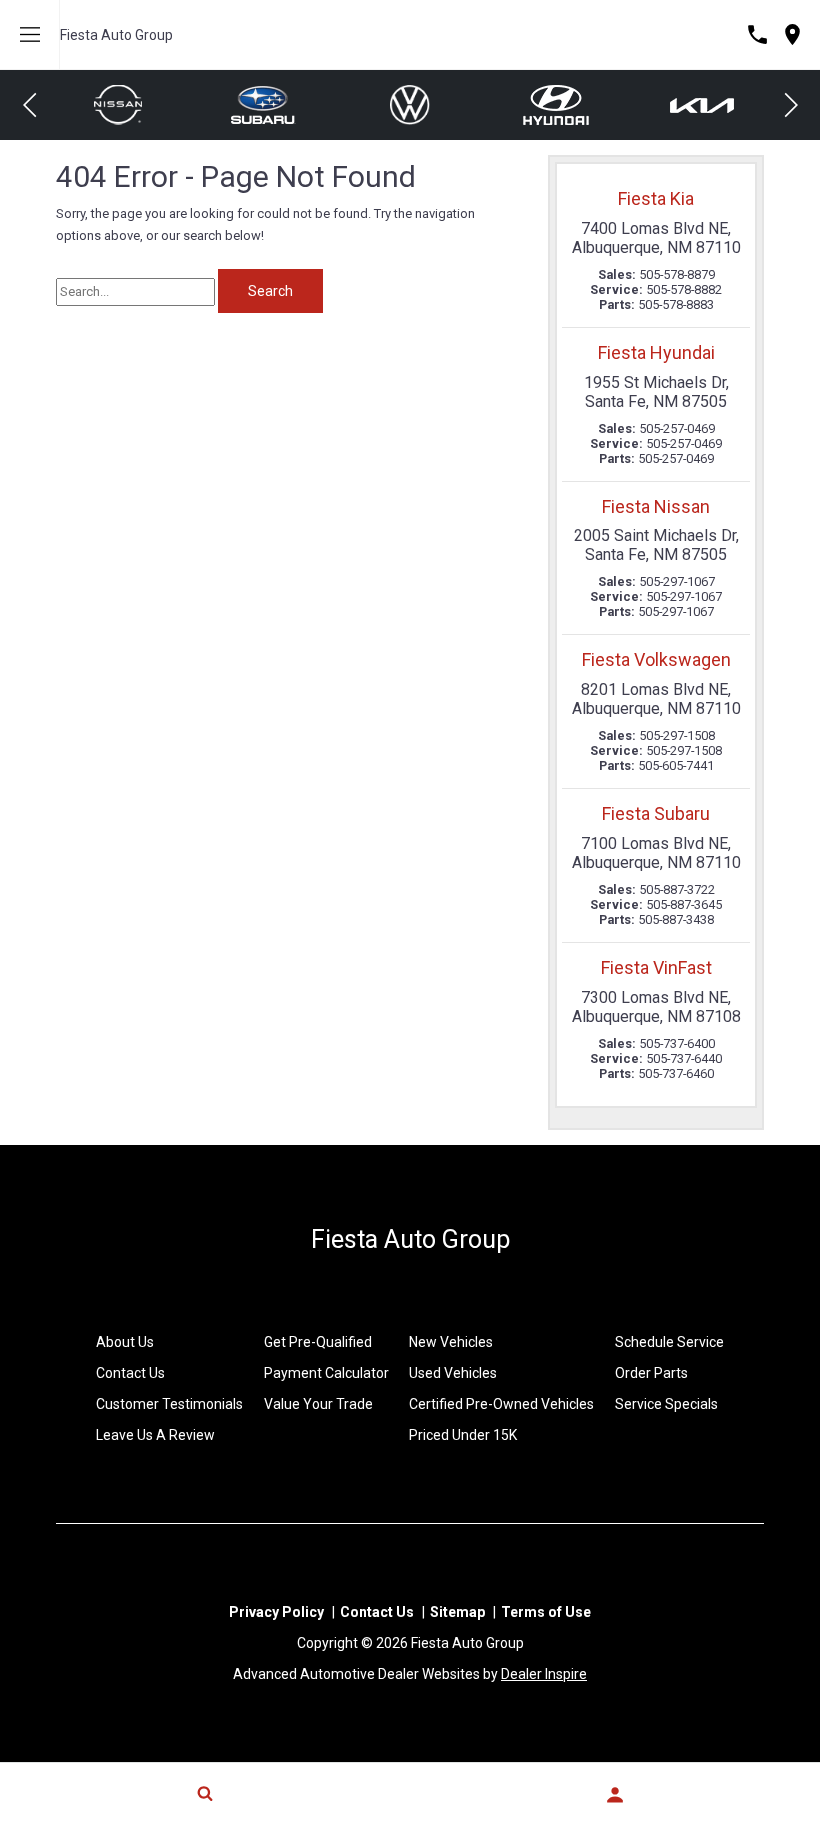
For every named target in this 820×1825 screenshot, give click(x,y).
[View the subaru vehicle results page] (125, 105)
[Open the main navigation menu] (30, 35)
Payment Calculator (326, 1373)
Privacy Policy (276, 1612)
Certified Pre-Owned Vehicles (501, 1404)
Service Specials (666, 1404)
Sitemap (457, 1612)
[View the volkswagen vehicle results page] (271, 105)
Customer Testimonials (169, 1404)
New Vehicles (451, 1342)
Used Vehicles (453, 1373)
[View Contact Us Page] (757, 34)
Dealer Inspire (544, 1674)
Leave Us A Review (155, 1435)
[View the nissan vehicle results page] (709, 105)
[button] (30, 105)
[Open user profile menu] (615, 1795)
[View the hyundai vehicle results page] (417, 105)
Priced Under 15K (463, 1435)
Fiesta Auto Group (116, 35)
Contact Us (130, 1373)
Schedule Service (669, 1342)
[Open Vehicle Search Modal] (205, 1793)
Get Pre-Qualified (318, 1342)
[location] (792, 34)
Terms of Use (546, 1612)
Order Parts (651, 1373)
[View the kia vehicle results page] (563, 105)
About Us (125, 1342)
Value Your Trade (318, 1404)
